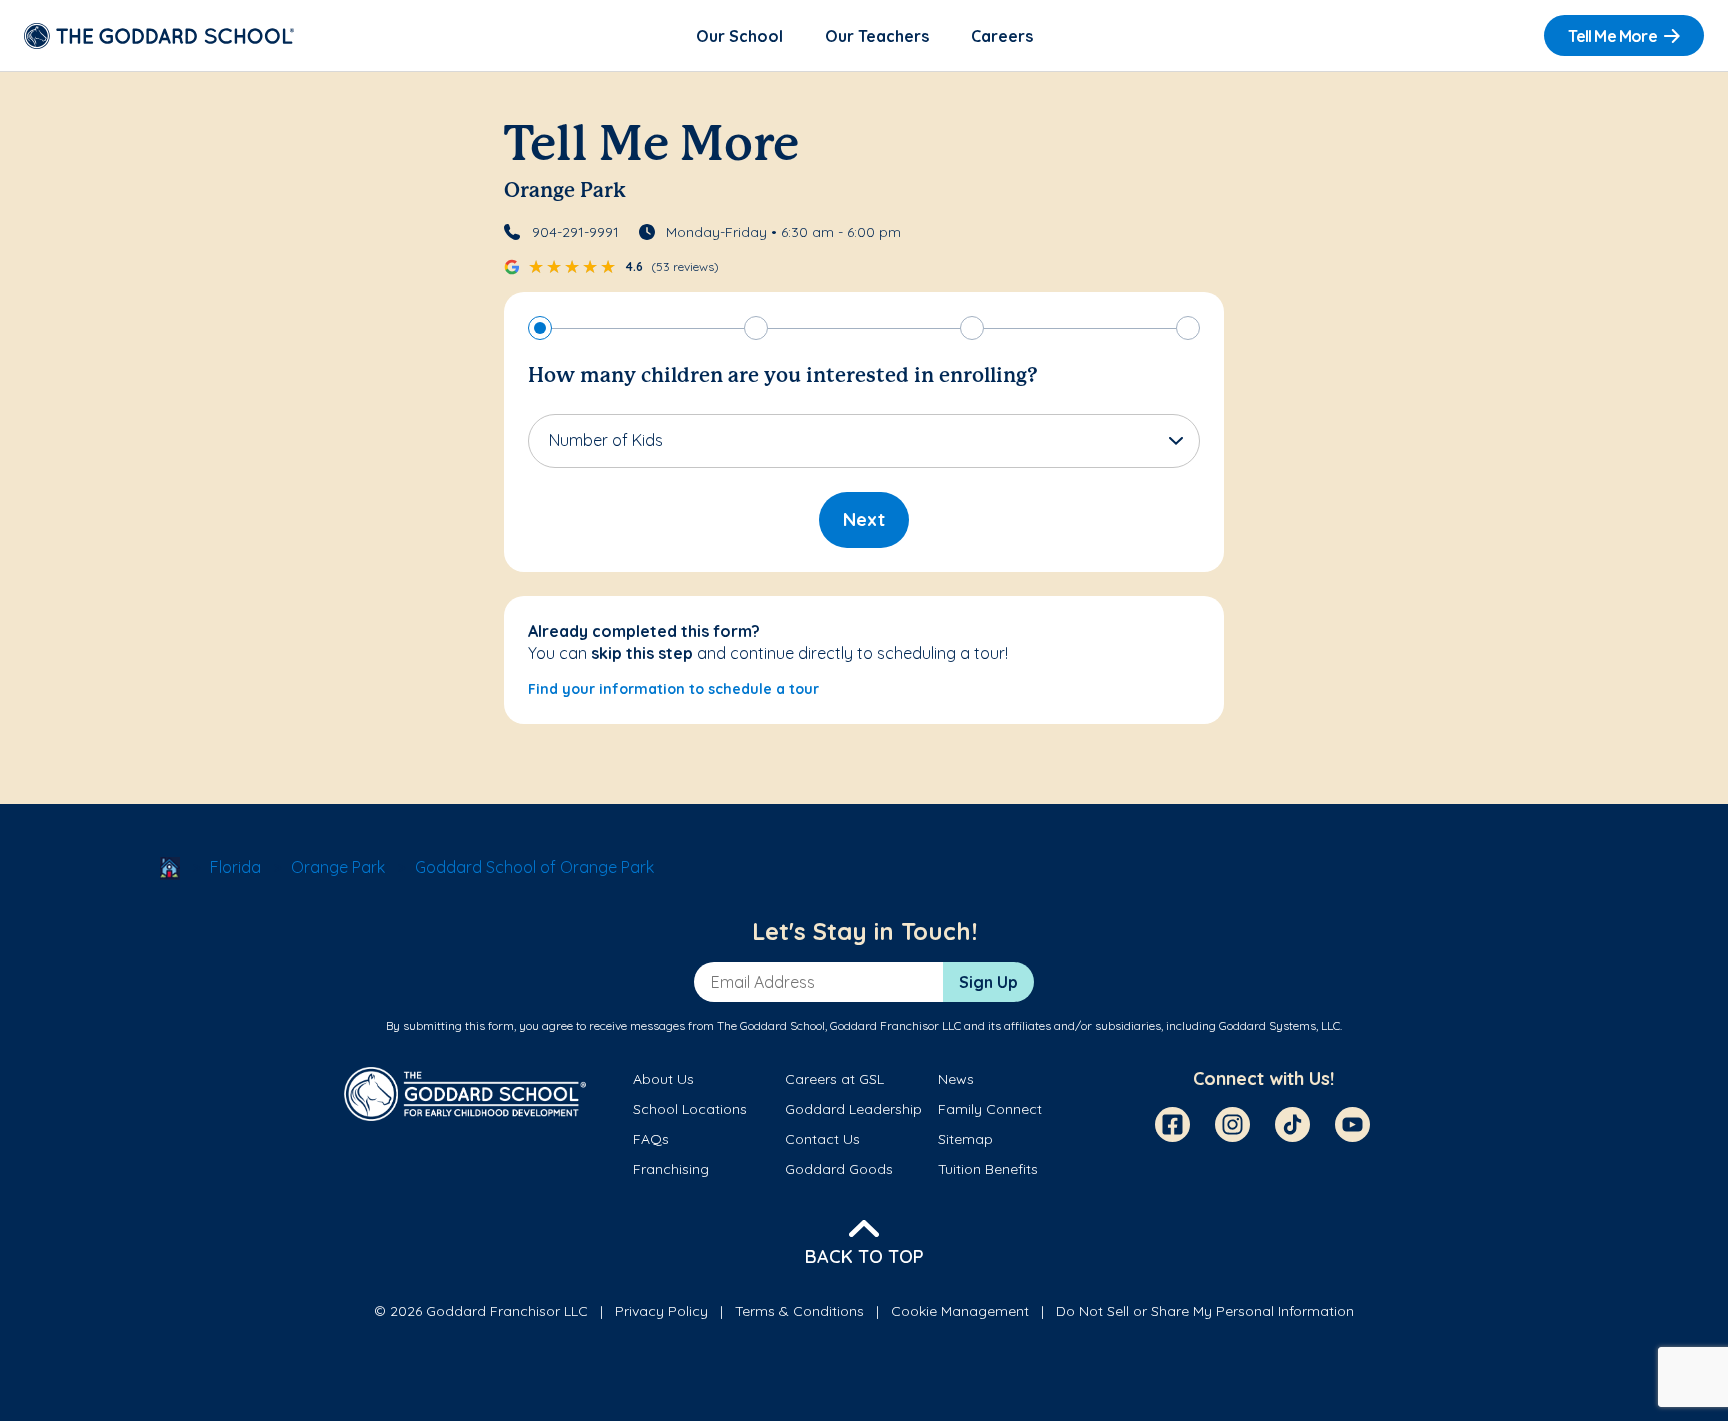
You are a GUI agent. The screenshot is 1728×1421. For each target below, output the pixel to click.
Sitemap (965, 1139)
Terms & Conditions (799, 1311)
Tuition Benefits (988, 1169)
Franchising (671, 1169)
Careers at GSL (834, 1079)
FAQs (651, 1139)
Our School (739, 36)
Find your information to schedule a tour (673, 689)
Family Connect (990, 1109)
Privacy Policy (661, 1311)
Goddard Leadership (853, 1109)
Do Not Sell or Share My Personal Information (1205, 1311)
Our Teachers (877, 36)
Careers (1002, 36)
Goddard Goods (839, 1169)
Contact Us (822, 1139)
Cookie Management (960, 1311)
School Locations (690, 1109)
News (956, 1079)
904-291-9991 (575, 232)
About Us (663, 1079)
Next (864, 519)
